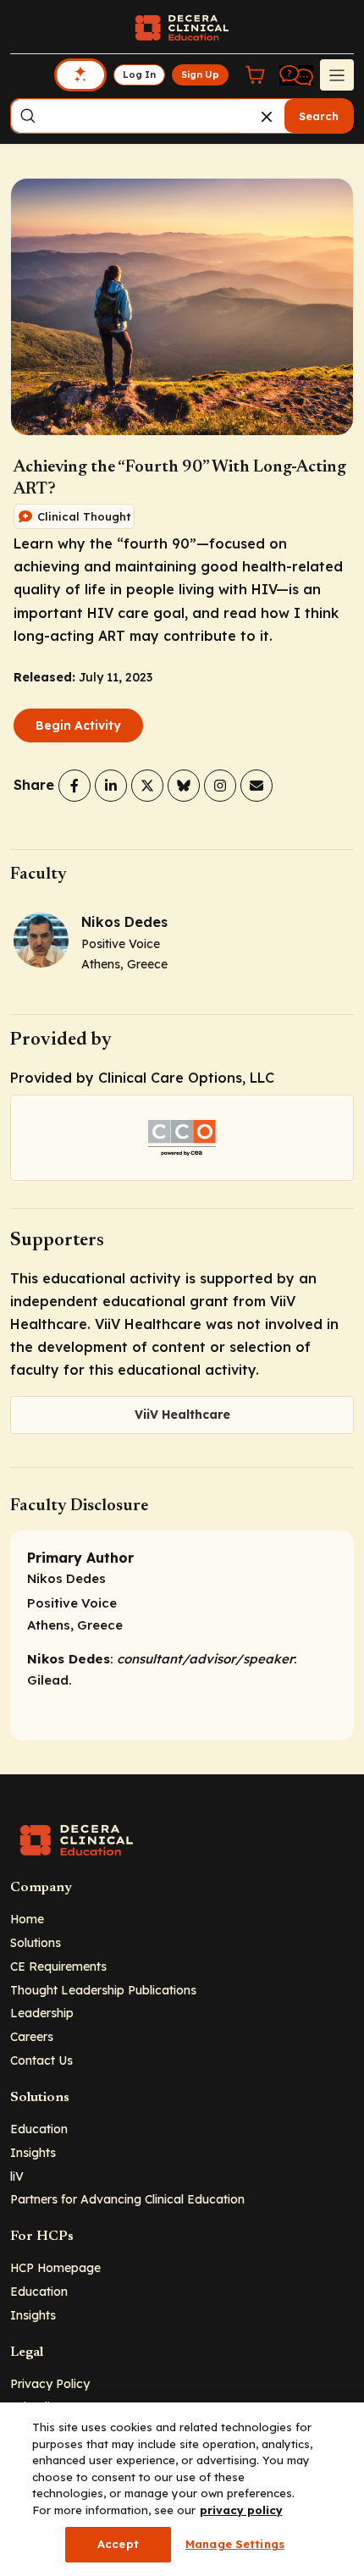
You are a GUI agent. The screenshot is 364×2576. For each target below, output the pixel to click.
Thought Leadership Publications (103, 1990)
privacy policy (241, 2510)
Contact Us (41, 2060)
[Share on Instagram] (220, 786)
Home (27, 1919)
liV (17, 2176)
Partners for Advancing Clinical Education (127, 2199)
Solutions (36, 1942)
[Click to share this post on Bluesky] (184, 786)
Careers (32, 2036)
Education (39, 2129)
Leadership (42, 2013)
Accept (118, 2544)
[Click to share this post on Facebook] (74, 786)
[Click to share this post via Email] (256, 786)
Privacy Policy (50, 2383)
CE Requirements (58, 1966)
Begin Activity (78, 725)
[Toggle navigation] (337, 74)
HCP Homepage (55, 2267)
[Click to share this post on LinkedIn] (111, 786)
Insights (33, 2152)
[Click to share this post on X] (147, 786)
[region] (182, 2489)
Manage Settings (235, 2544)
